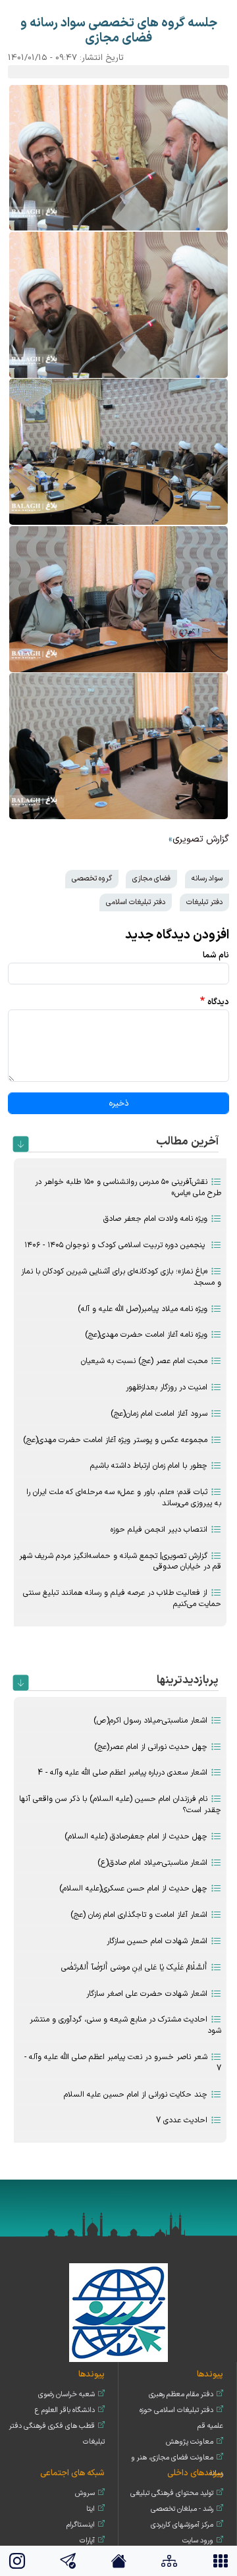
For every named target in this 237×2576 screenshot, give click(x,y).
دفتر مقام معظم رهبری (181, 2395)
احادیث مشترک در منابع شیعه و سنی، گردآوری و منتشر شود (125, 2025)
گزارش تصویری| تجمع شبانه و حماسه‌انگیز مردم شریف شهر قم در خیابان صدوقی (120, 1562)
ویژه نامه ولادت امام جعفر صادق (155, 1219)
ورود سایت (198, 2541)
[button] (118, 158)
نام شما (216, 955)
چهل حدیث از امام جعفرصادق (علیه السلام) (136, 1837)
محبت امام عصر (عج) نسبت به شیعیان (144, 1361)
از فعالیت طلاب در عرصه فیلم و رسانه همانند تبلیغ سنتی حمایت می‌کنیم (122, 1598)
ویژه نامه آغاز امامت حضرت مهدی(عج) (146, 1335)
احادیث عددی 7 (182, 2120)
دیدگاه (218, 1002)
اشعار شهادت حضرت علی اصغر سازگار (147, 1994)
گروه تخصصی (92, 878)
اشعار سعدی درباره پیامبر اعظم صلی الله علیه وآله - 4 (122, 1773)
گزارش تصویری (201, 839)
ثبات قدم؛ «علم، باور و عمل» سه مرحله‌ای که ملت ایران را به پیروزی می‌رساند (124, 1498)
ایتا (91, 2509)
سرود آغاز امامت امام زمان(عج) (159, 1414)
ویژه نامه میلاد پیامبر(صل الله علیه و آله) (143, 1309)
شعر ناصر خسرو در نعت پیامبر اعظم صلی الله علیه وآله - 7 (123, 2063)
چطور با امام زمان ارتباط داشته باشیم (149, 1466)
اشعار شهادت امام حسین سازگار (157, 1941)
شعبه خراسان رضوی (66, 2395)
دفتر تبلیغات (204, 902)
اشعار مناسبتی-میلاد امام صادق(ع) (152, 1863)
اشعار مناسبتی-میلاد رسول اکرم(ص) (150, 1721)
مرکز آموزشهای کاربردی (182, 2525)
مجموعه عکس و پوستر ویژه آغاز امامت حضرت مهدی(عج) (115, 1440)
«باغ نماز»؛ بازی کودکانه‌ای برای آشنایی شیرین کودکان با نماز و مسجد (121, 1277)
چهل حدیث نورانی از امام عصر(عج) (151, 1747)
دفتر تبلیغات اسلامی (136, 902)
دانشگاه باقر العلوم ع (65, 2410)
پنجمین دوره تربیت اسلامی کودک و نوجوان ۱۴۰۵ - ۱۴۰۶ (116, 1245)
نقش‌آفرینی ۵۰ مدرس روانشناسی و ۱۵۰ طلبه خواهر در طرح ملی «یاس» (128, 1188)
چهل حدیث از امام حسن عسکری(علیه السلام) (133, 1889)
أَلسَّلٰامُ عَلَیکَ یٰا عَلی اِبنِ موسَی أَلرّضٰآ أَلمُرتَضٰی (134, 1968)
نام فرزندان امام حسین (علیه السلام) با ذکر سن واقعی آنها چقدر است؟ (120, 1805)
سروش (85, 2493)
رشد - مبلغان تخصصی (182, 2509)
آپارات (87, 2541)
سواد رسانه (207, 878)
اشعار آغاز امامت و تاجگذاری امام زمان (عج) (139, 1915)
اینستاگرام (81, 2525)
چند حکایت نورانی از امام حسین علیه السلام (136, 2095)
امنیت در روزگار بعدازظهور (167, 1387)
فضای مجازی (151, 878)
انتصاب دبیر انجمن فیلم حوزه (159, 1530)
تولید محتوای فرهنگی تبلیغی (172, 2493)
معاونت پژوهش (190, 2442)
